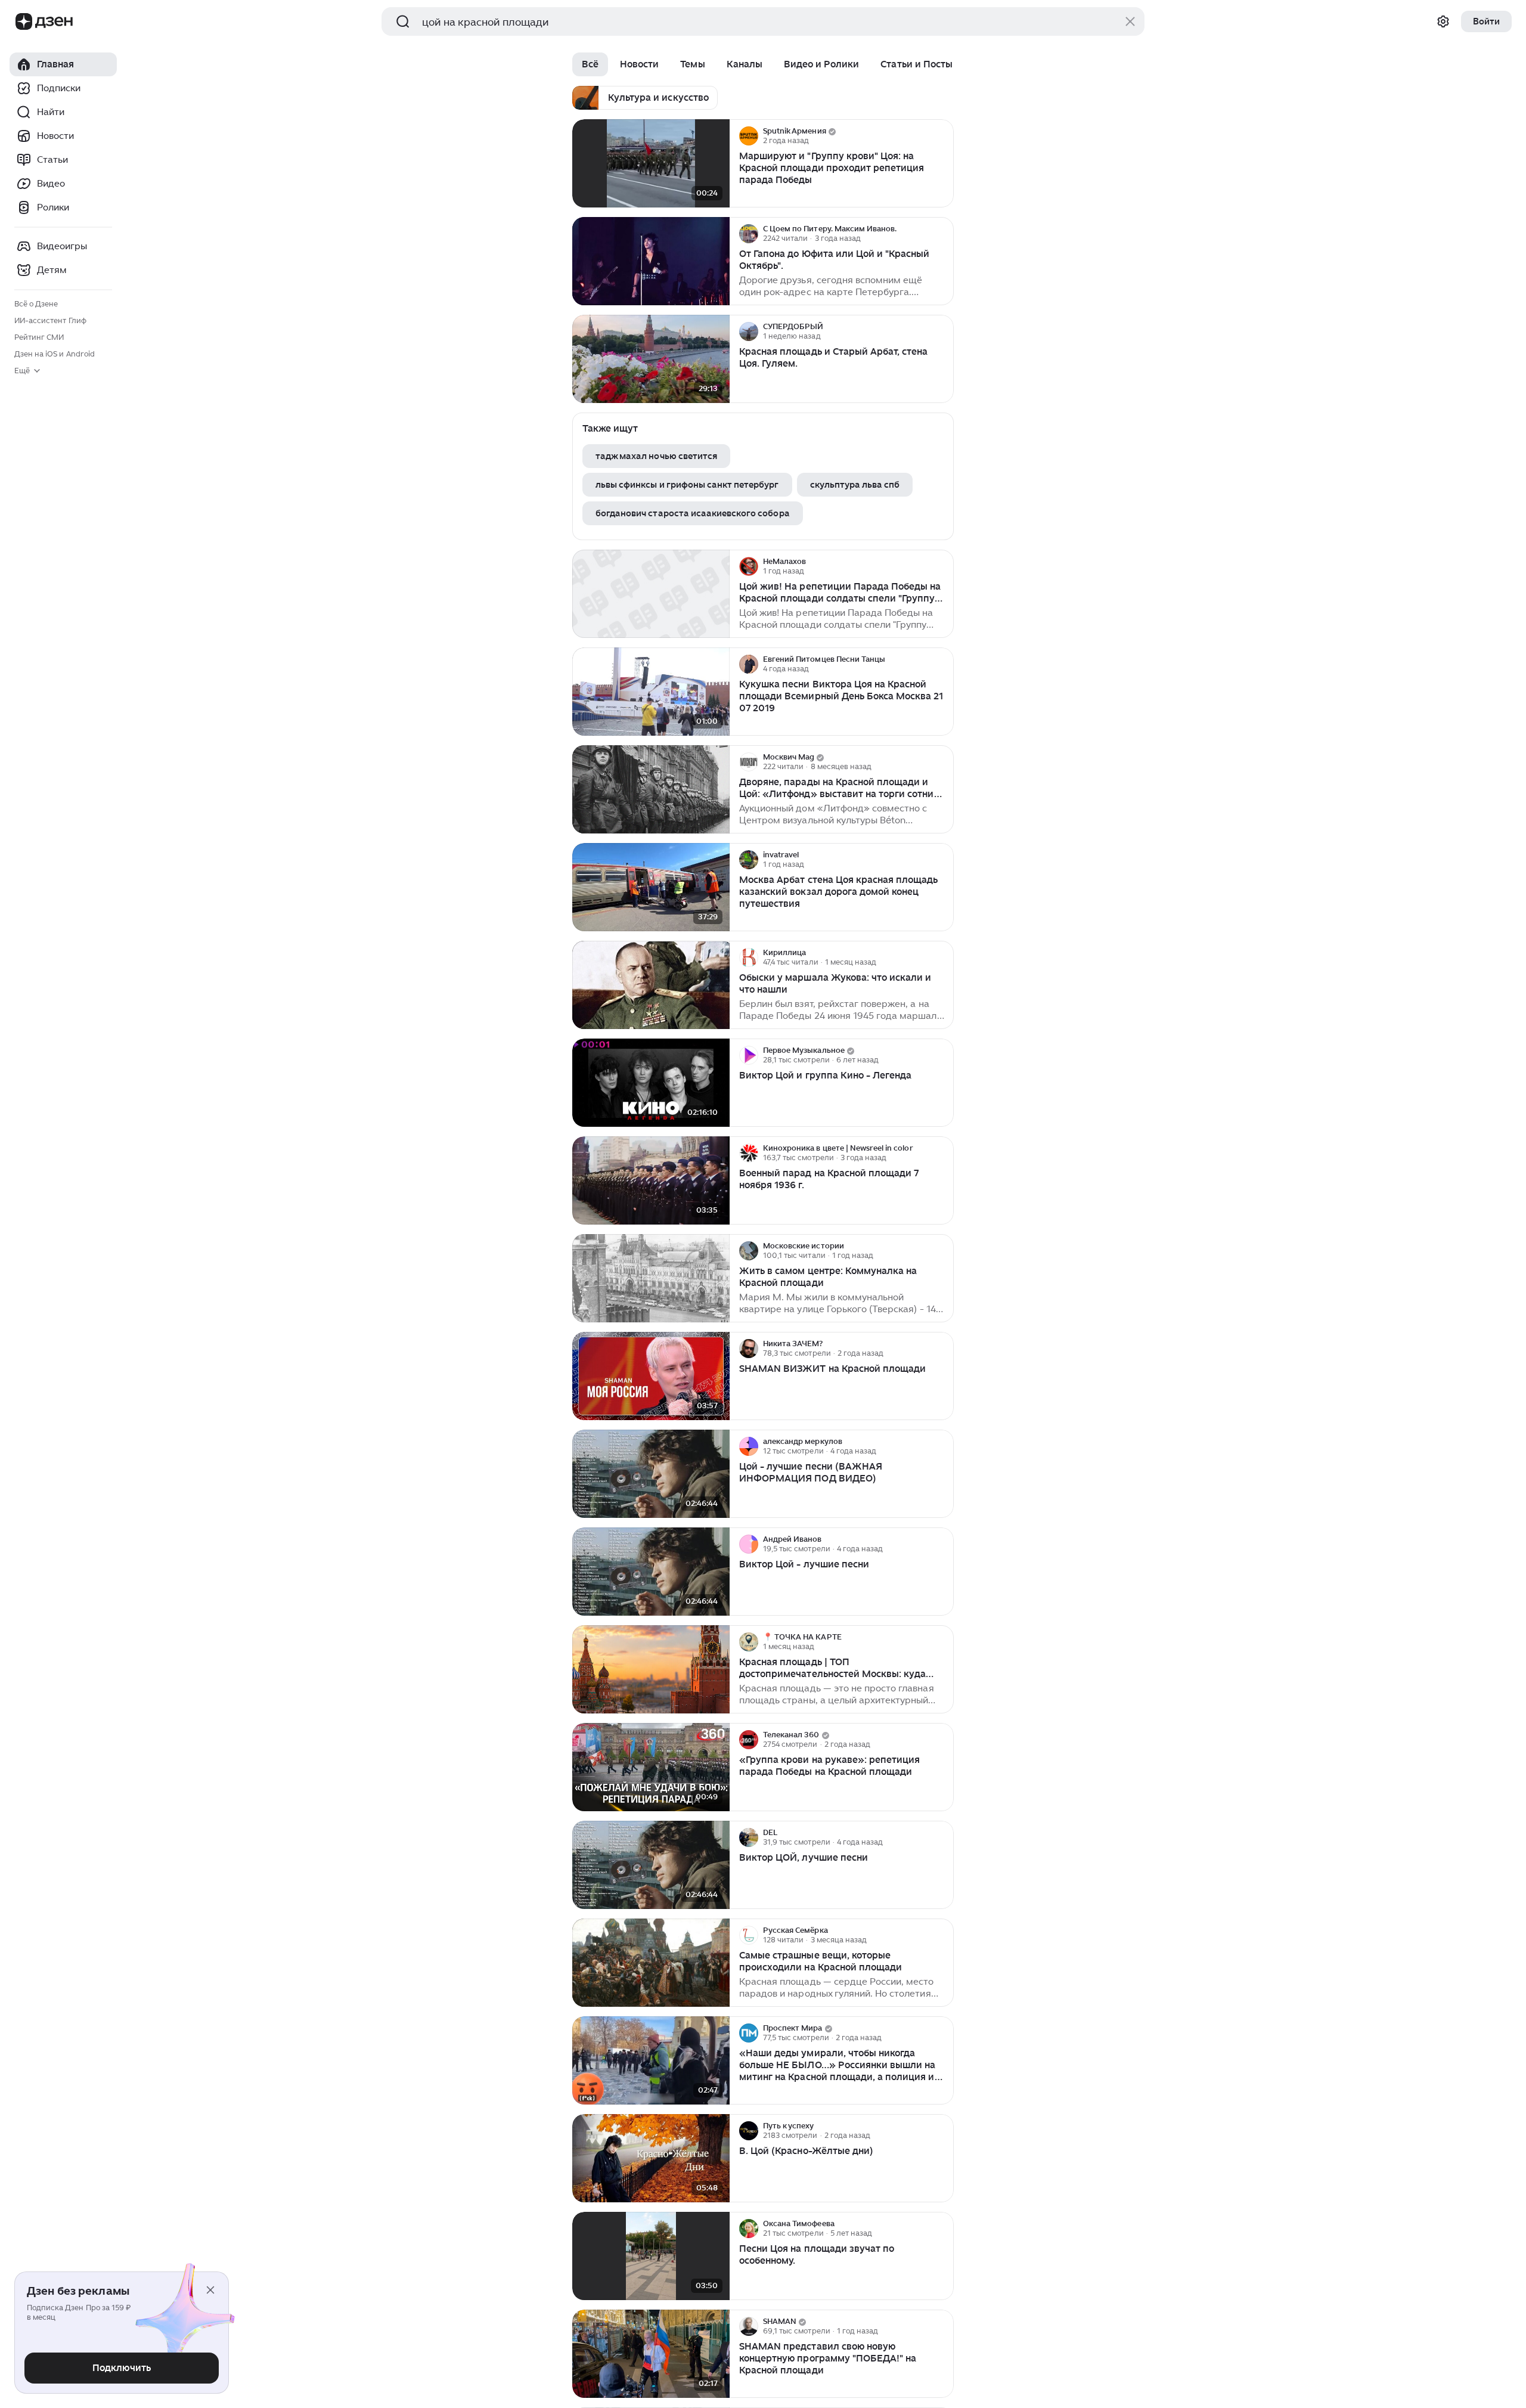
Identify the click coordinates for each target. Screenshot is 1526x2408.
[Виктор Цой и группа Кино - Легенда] (651, 1083)
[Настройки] (1443, 21)
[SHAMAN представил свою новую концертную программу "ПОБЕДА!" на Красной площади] (651, 2354)
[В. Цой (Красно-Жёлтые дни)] (651, 2158)
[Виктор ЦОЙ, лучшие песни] (651, 1865)
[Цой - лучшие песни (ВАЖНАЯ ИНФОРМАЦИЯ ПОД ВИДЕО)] (651, 1474)
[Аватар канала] (749, 136)
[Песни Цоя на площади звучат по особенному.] (651, 2256)
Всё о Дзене (36, 304)
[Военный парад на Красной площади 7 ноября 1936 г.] (651, 1181)
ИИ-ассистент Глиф (50, 320)
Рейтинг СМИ (39, 337)
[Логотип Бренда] (24, 21)
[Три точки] (943, 136)
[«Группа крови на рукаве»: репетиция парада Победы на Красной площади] (651, 1767)
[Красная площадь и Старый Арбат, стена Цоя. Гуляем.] (651, 359)
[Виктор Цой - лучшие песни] (651, 1572)
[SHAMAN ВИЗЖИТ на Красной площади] (651, 1376)
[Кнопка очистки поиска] (1130, 21)
